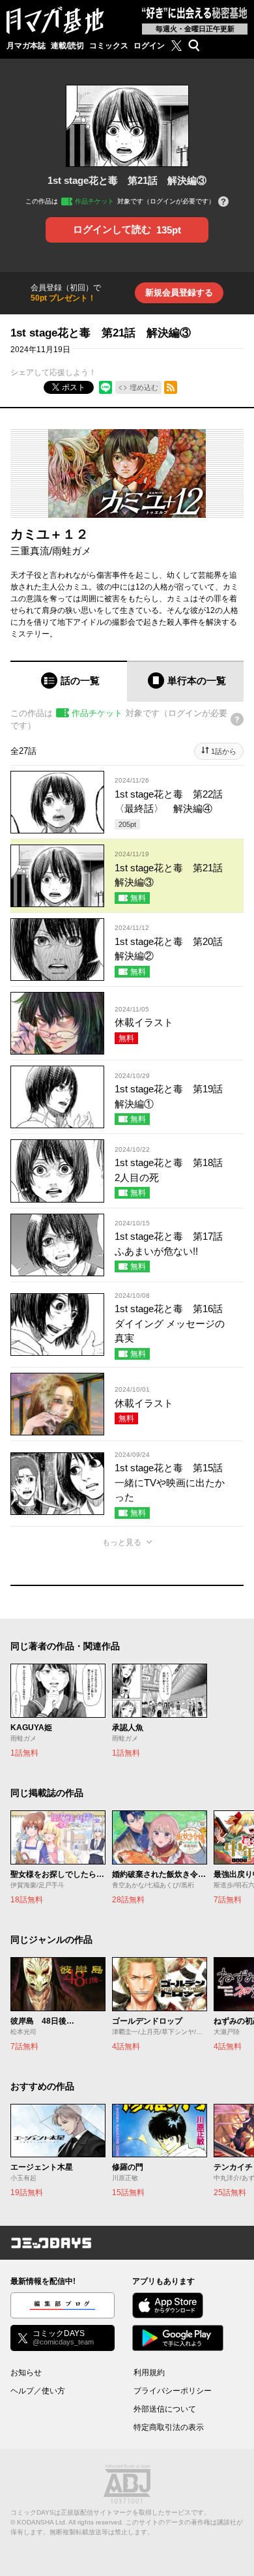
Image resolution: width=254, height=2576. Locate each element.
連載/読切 (67, 46)
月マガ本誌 (26, 46)
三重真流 (30, 551)
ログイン (149, 46)
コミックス (109, 46)
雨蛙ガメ (72, 551)
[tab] (69, 681)
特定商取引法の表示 (169, 2427)
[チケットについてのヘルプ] (223, 202)
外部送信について (165, 2409)
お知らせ (26, 2373)
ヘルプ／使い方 (38, 2391)
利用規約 (149, 2373)
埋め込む (144, 387)
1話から (224, 751)
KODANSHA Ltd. (42, 2522)
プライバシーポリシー (173, 2391)
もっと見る (122, 1542)
